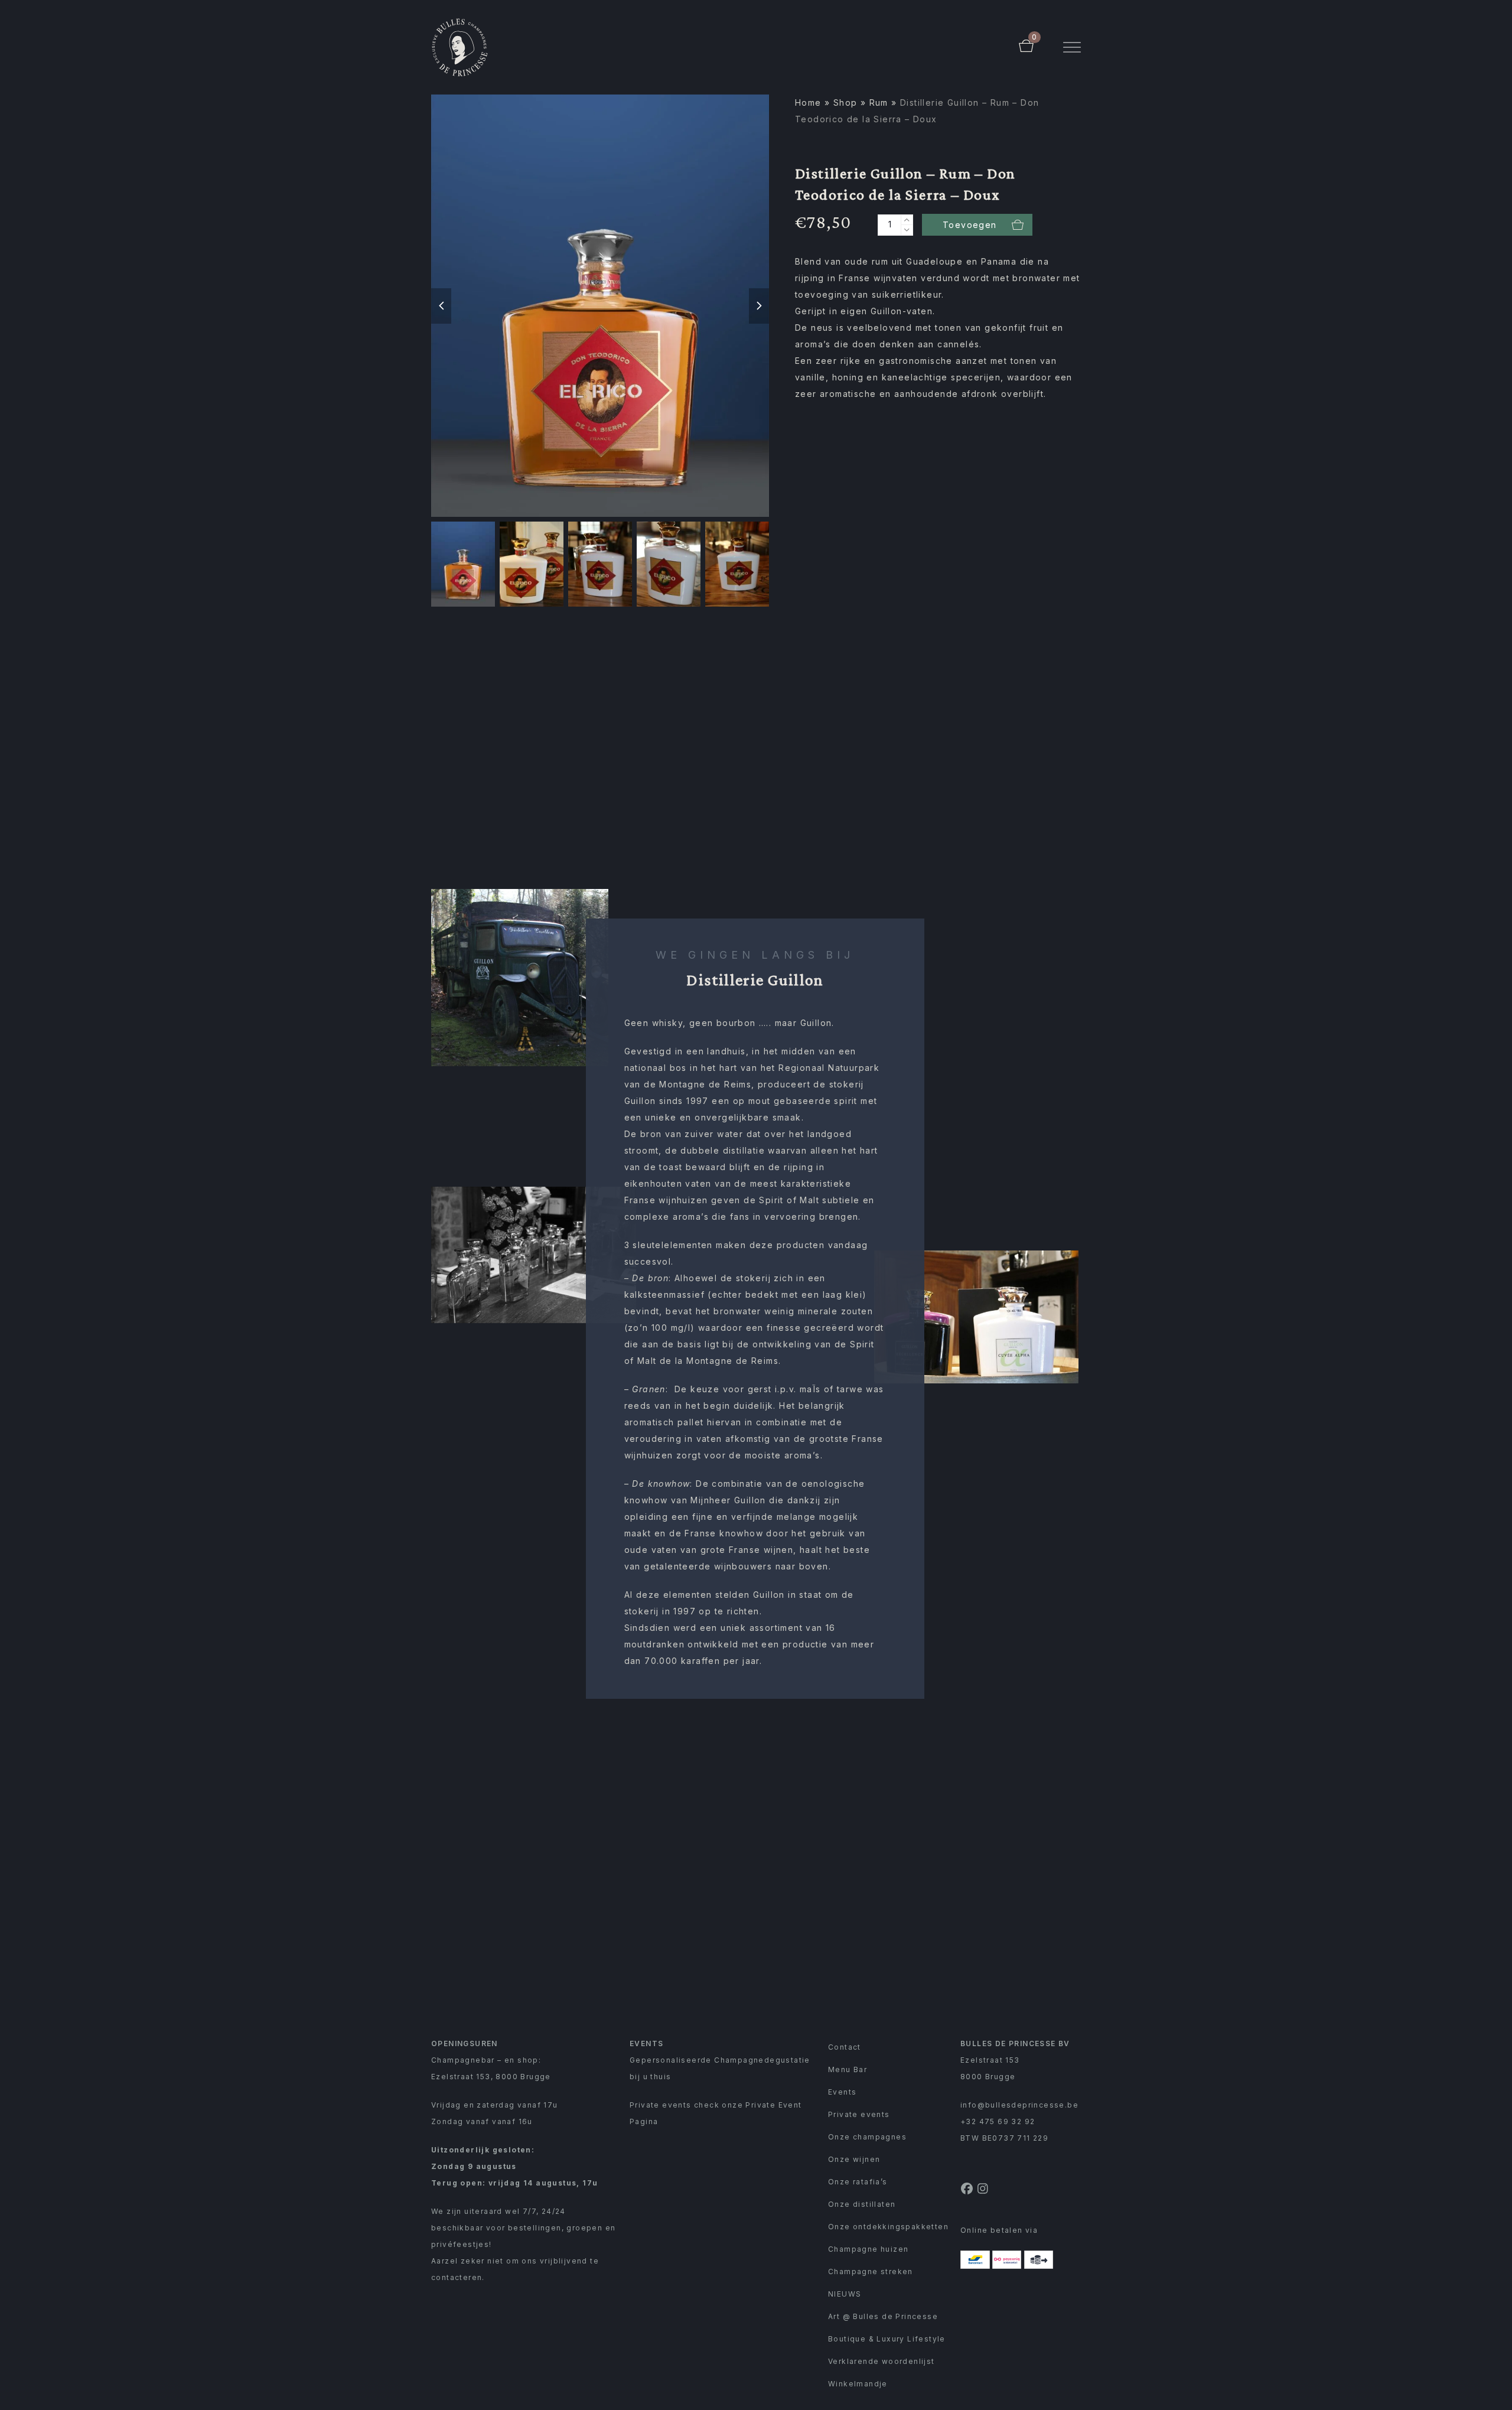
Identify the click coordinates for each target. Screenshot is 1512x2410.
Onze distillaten (862, 2204)
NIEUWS (845, 2294)
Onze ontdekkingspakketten (888, 2227)
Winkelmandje (858, 2384)
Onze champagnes (867, 2137)
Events (842, 2092)
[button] (1072, 48)
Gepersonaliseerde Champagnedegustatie (720, 2060)
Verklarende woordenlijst (882, 2361)
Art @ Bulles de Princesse (883, 2316)
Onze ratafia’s (858, 2182)
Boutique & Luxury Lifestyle (887, 2339)
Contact (845, 2047)
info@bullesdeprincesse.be (1019, 2105)
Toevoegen (970, 225)
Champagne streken (871, 2271)
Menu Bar (848, 2069)
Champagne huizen (868, 2249)
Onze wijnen (854, 2159)
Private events (859, 2114)
